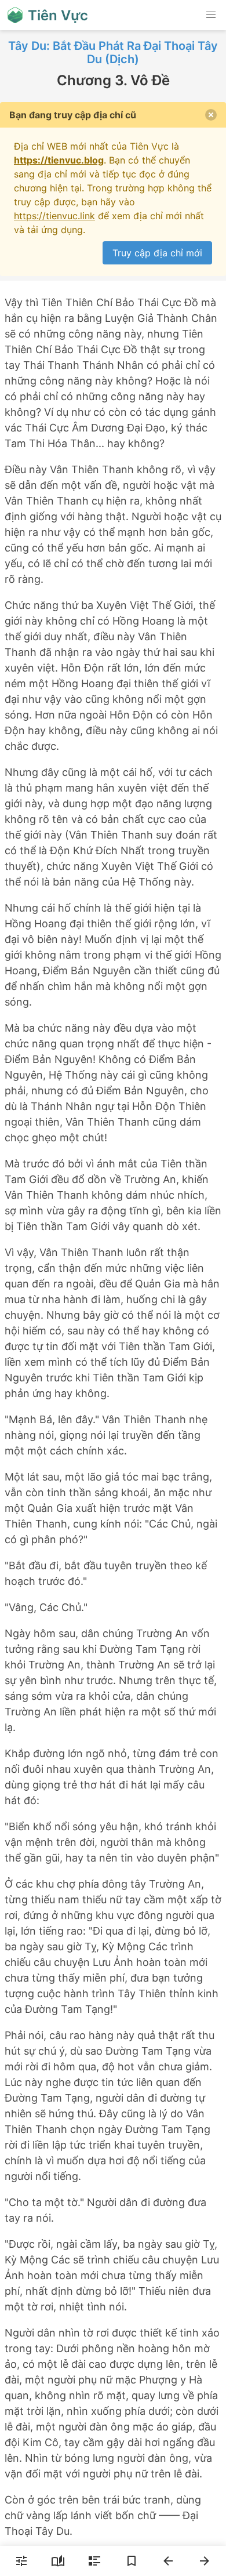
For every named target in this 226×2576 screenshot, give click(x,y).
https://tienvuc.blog (59, 160)
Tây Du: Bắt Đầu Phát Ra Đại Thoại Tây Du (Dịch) (113, 52)
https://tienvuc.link (54, 216)
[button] (211, 15)
